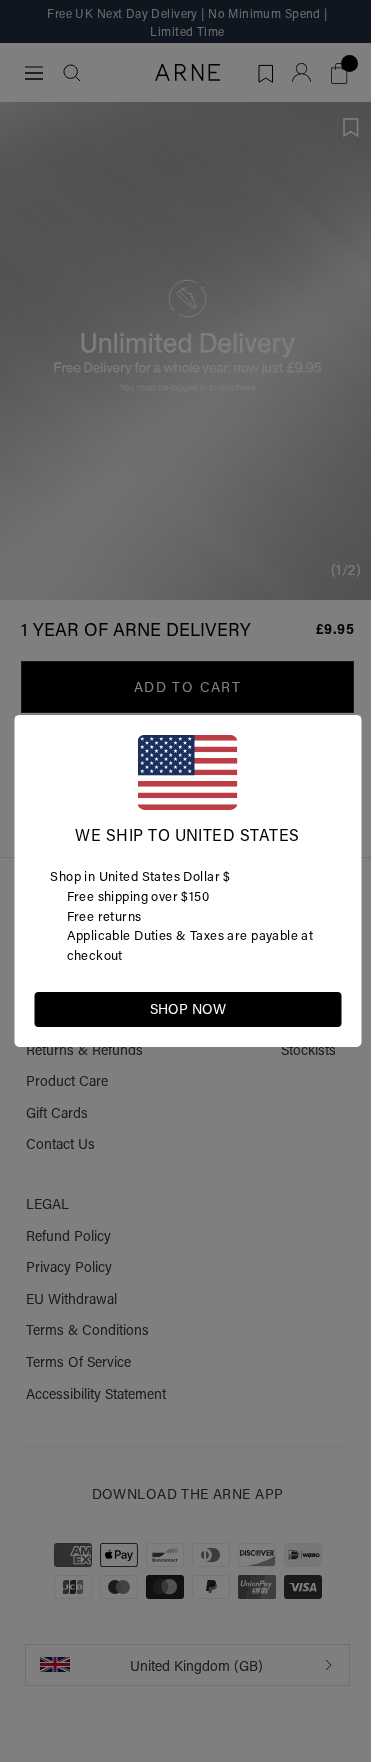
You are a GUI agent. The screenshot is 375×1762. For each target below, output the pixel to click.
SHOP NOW (188, 1009)
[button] (325, 1008)
